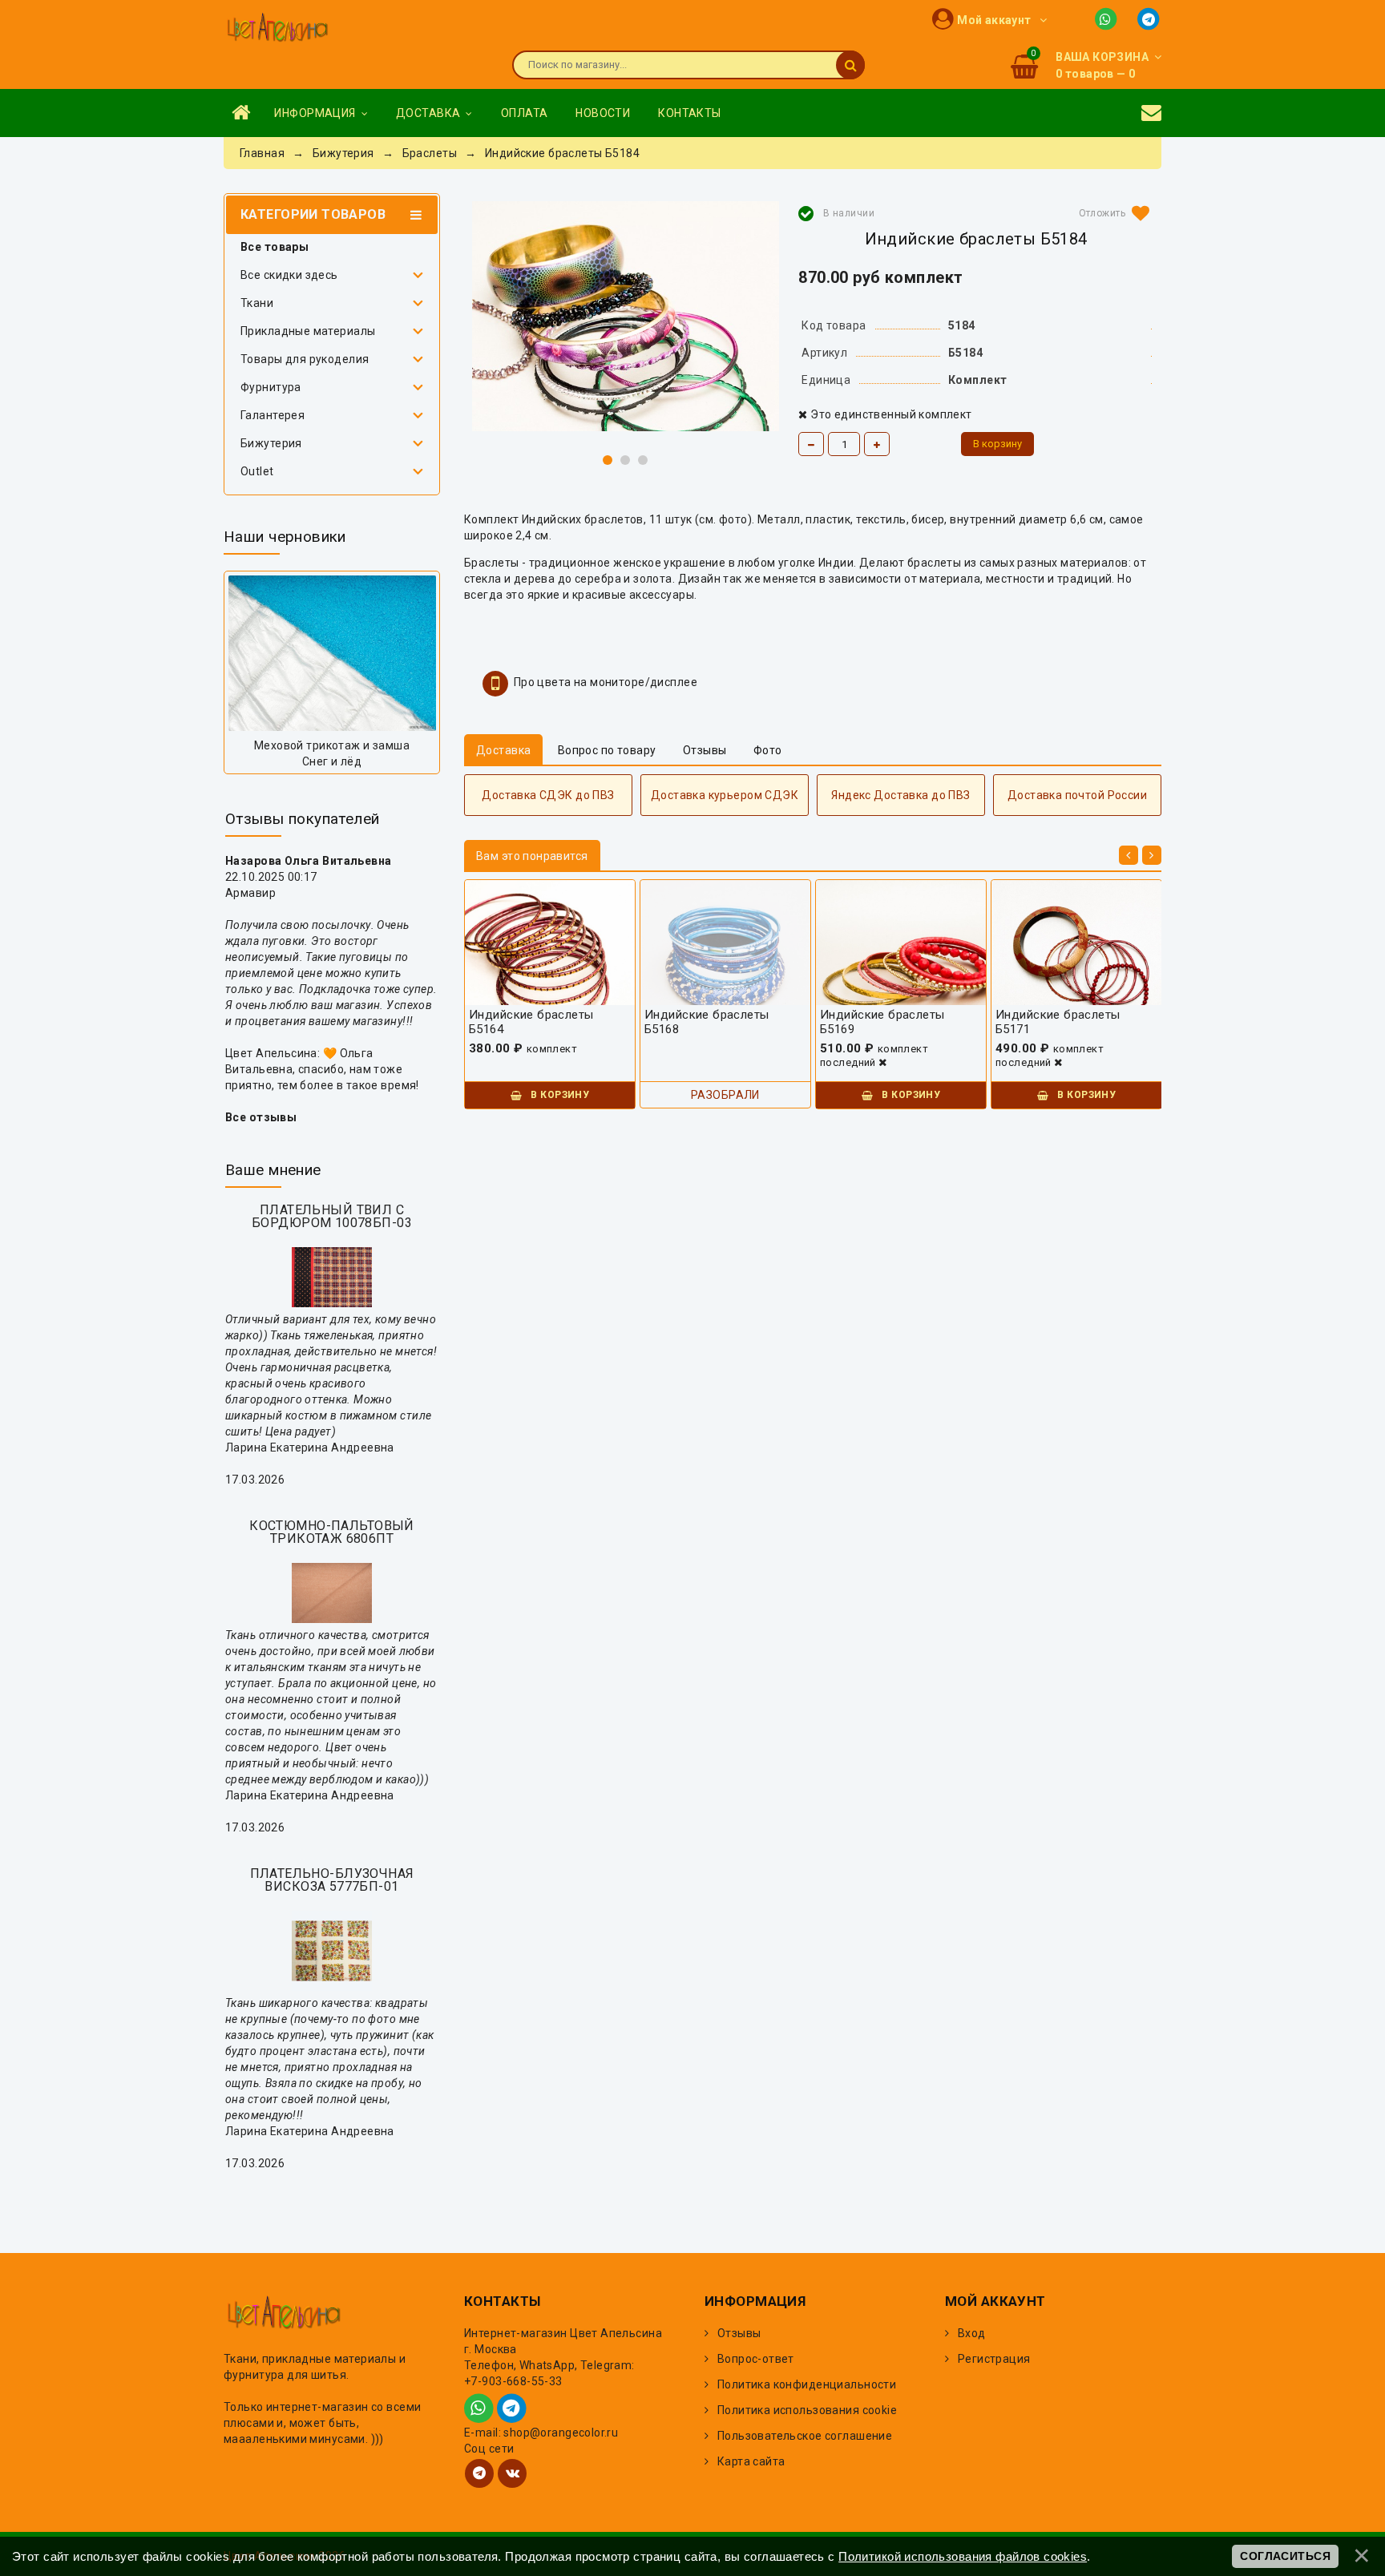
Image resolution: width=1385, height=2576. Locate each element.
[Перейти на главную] (277, 29)
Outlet (257, 471)
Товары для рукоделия (305, 359)
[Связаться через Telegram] (1150, 18)
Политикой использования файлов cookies (963, 2556)
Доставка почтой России (1077, 795)
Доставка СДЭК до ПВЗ (548, 795)
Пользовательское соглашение (805, 2436)
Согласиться (1285, 2556)
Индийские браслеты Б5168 (707, 1022)
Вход (972, 2333)
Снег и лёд (332, 761)
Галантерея (273, 415)
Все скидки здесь (289, 275)
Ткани (257, 303)
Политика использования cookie (807, 2410)
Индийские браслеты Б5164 (531, 1022)
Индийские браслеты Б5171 (1058, 1022)
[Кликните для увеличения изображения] (626, 316)
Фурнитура (271, 387)
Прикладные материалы (308, 331)
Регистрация (994, 2359)
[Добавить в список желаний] (1111, 213)
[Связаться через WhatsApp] (1109, 18)
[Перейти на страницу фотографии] (332, 653)
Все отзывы (261, 1117)
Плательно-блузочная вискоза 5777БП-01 (332, 1880)
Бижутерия (271, 443)
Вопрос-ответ (756, 2359)
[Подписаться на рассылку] (1151, 113)
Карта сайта (751, 2461)
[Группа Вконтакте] (512, 2473)
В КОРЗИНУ (559, 1095)
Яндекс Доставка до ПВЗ (900, 795)
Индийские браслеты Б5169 (882, 1022)
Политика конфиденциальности (807, 2384)
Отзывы (739, 2333)
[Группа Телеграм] (479, 2473)
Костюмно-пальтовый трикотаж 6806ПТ (332, 1532)
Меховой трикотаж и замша (332, 745)
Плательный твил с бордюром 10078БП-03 (332, 1216)
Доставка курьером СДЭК (725, 795)
